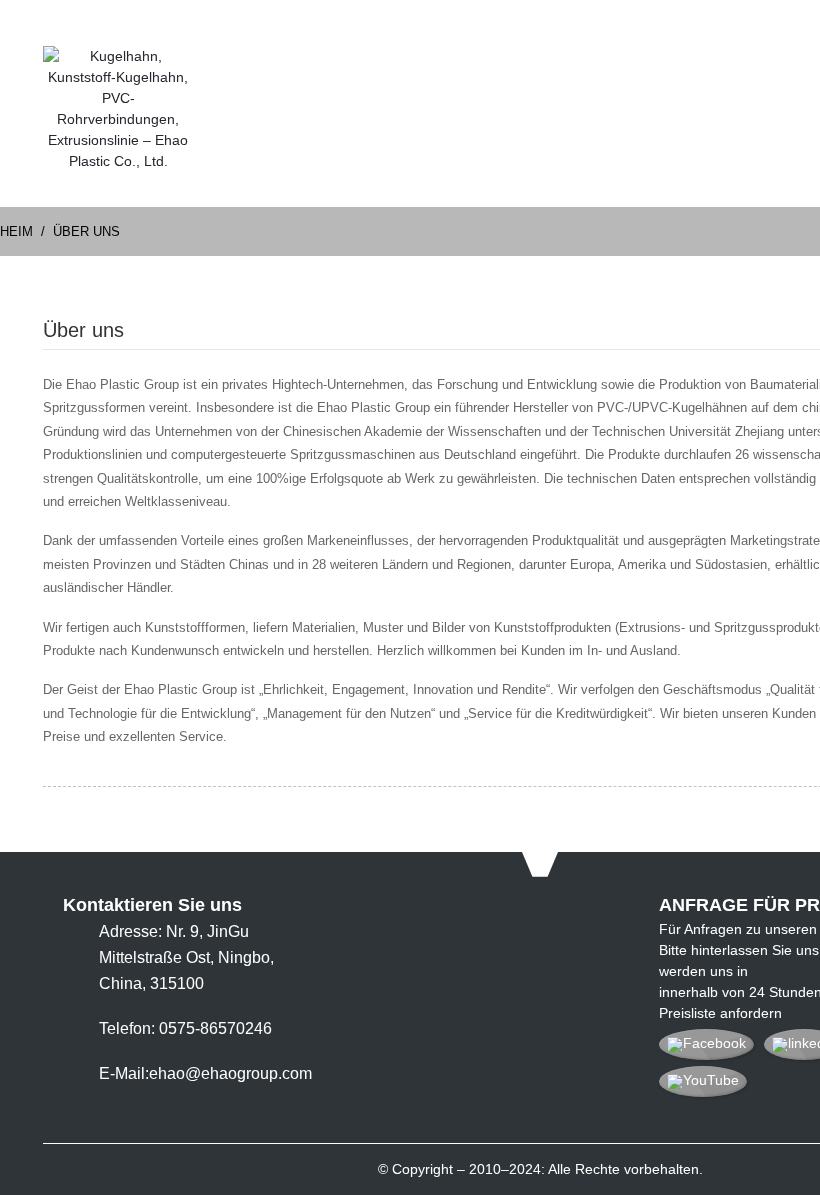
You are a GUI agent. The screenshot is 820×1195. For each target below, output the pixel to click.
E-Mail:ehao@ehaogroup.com (205, 1073)
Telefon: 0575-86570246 (185, 1028)
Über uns (86, 231)
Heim (16, 231)
